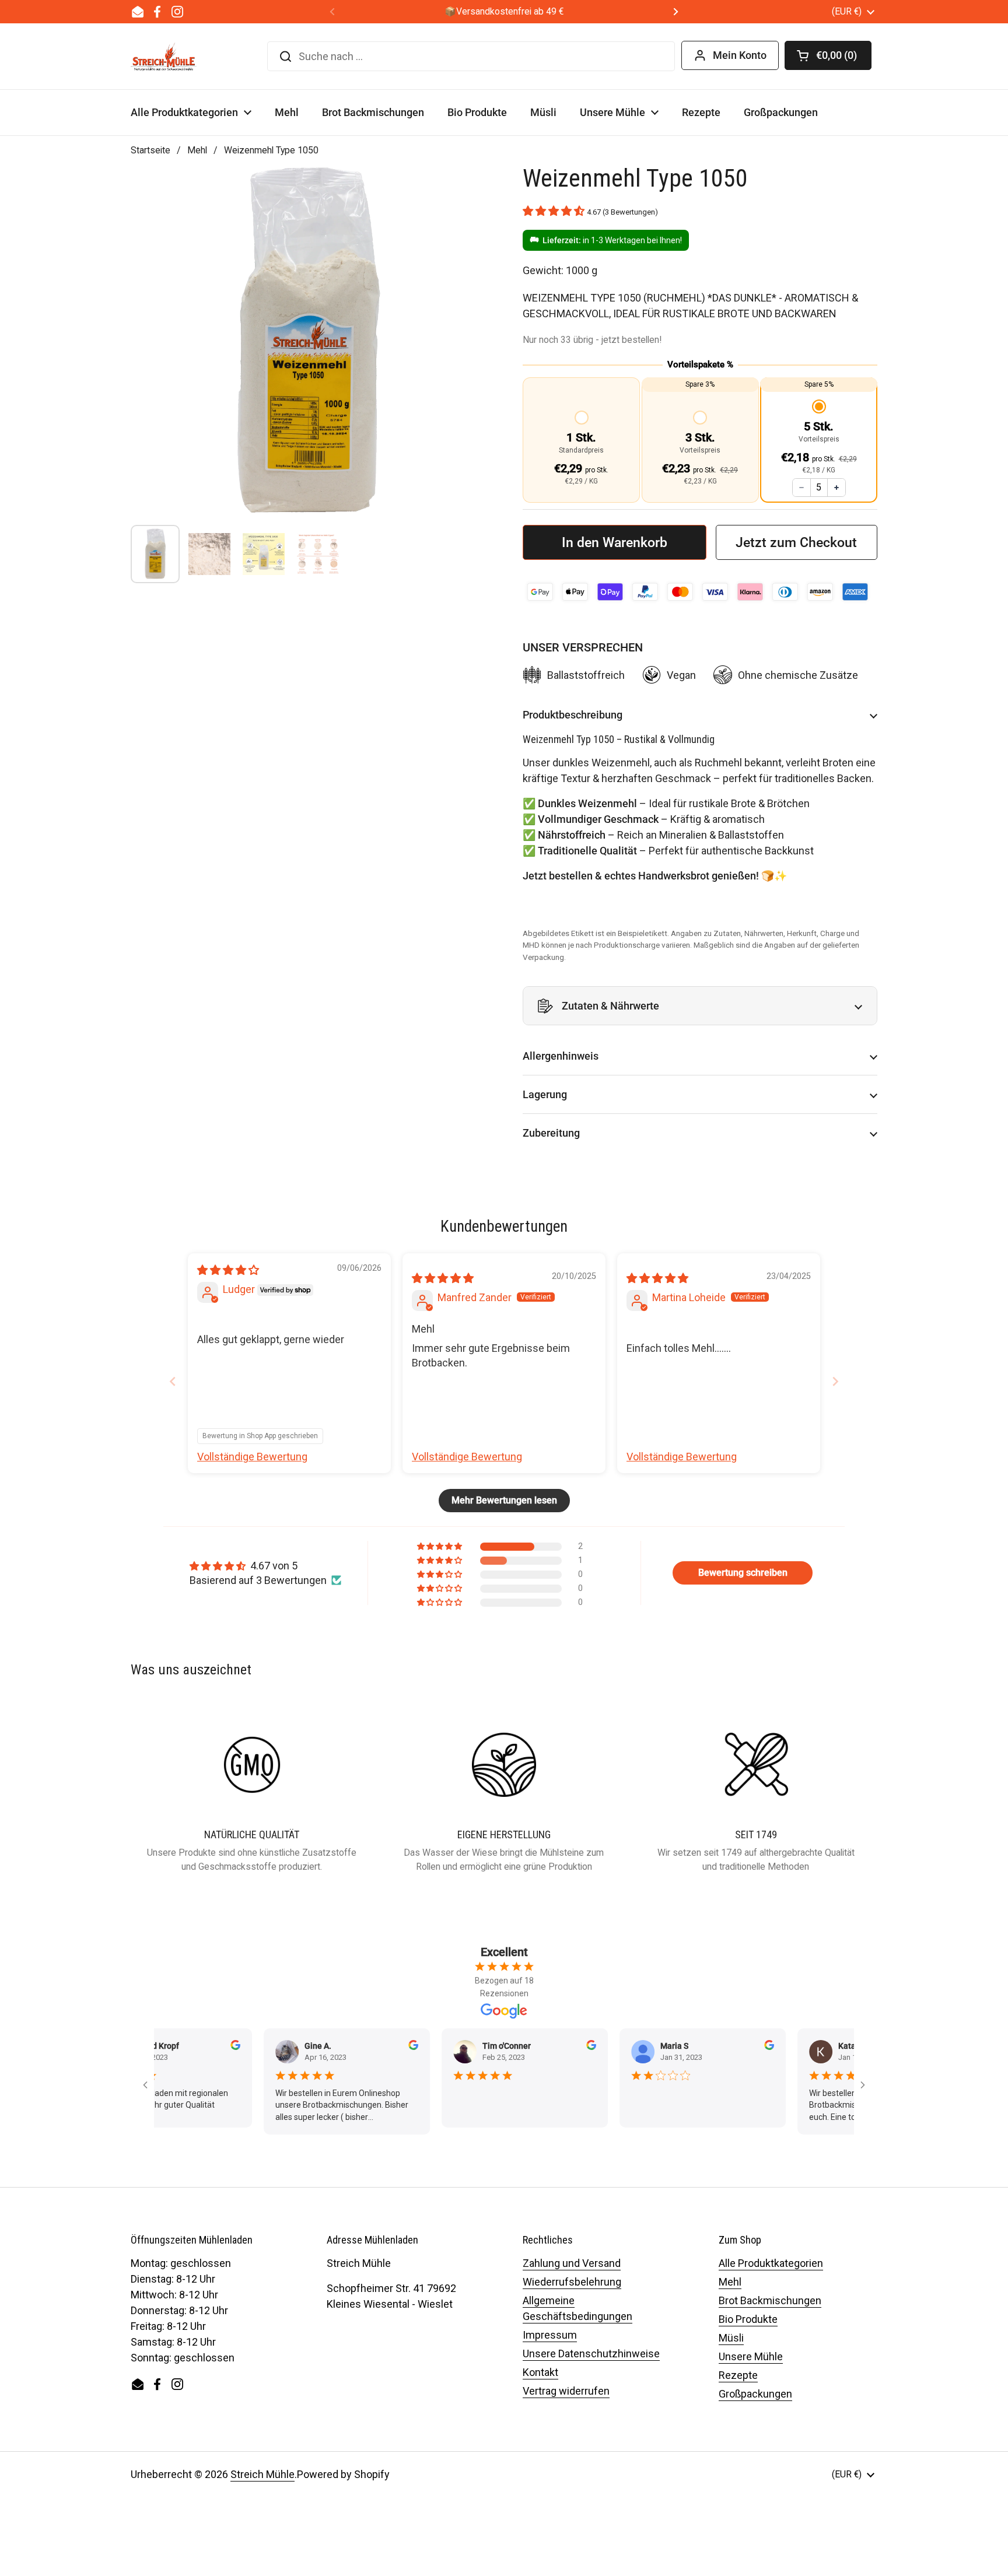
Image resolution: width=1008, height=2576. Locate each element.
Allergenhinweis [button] (561, 1056)
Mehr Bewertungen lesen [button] (504, 1500)
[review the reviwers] (195, 2047)
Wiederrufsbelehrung (572, 2282)
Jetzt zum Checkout (796, 542)
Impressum (550, 2335)
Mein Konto (740, 55)
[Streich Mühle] (164, 57)
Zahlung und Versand (572, 2263)
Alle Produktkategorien (771, 2263)
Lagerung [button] (545, 1094)
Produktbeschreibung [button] (573, 715)
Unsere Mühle (751, 2356)
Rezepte (738, 2375)
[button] (828, 55)
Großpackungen (755, 2394)
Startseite (150, 150)
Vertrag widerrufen (566, 2391)
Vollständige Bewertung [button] (252, 1457)
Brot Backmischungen (770, 2300)
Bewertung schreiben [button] (743, 1573)
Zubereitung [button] (551, 1133)
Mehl (197, 150)
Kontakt (540, 2372)
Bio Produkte (748, 2319)
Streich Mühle (262, 2474)
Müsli (731, 2338)
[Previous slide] (173, 1381)
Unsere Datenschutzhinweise (591, 2354)
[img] (228, 1270)
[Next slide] (835, 1381)
